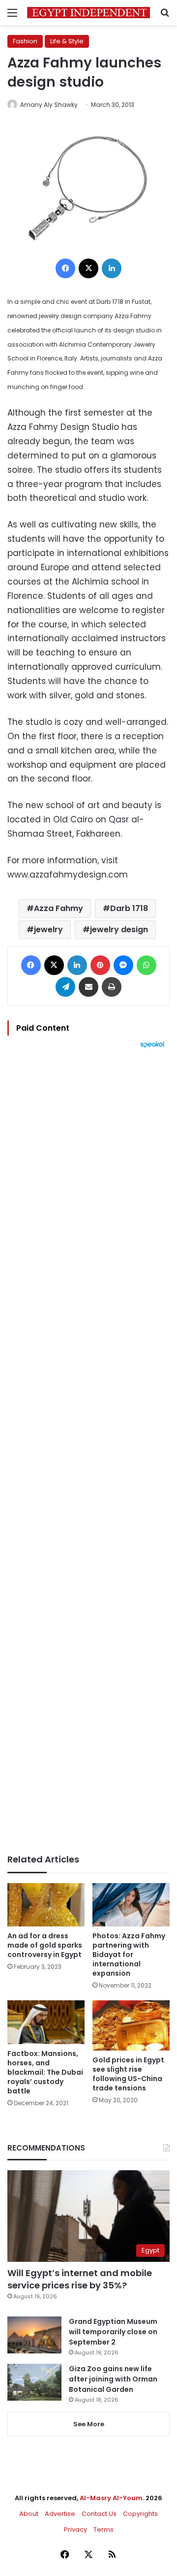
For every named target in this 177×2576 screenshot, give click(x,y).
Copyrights (140, 2514)
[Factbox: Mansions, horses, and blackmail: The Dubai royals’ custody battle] (46, 2022)
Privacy (75, 2529)
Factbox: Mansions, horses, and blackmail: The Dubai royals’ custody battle (45, 2072)
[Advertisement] (88, 1451)
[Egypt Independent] (88, 13)
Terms (103, 2529)
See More (89, 2424)
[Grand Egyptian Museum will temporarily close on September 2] (34, 2335)
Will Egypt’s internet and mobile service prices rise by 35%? (80, 2279)
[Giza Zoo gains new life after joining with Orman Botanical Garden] (34, 2382)
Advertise (60, 2514)
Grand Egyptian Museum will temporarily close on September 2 (113, 2332)
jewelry (48, 929)
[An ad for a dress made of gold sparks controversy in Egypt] (46, 1905)
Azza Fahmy (59, 908)
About (29, 2514)
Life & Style (67, 41)
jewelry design (119, 929)
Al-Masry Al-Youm (111, 2498)
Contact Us (99, 2514)
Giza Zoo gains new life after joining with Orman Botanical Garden (113, 2379)
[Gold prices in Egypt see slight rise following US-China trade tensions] (131, 2025)
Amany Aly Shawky (49, 105)
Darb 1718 (129, 908)
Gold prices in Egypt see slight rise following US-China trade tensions (128, 2074)
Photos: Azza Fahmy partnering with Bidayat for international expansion (129, 1955)
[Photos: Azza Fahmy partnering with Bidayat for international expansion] (131, 1905)
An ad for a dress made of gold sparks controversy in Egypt (45, 1945)
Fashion (25, 41)
